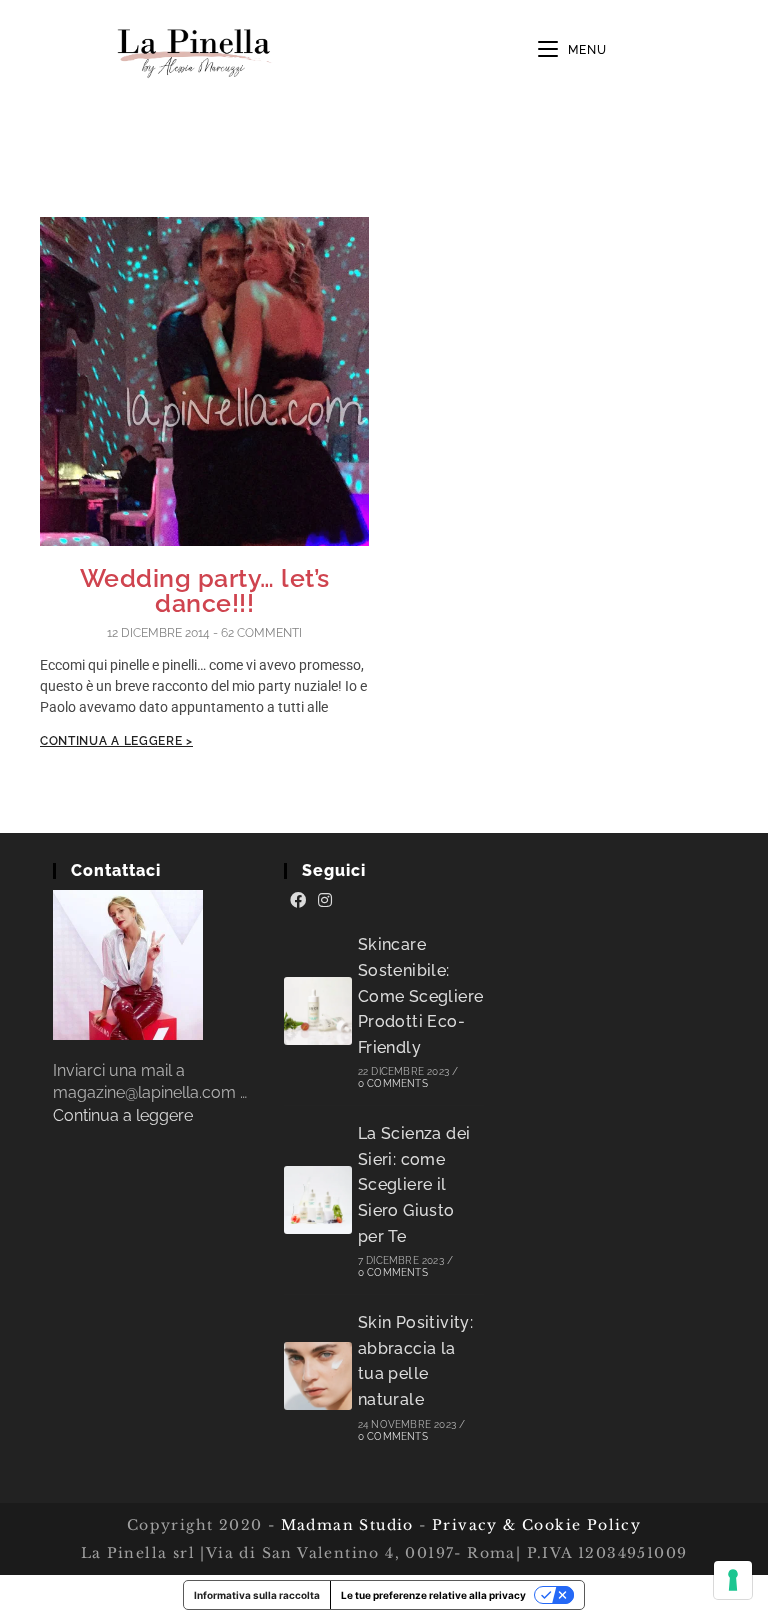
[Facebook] (298, 901)
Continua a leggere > (116, 741)
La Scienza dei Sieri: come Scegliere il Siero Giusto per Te (414, 1184)
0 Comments (393, 1083)
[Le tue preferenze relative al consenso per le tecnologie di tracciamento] (733, 1580)
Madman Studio (344, 1525)
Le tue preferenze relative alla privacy (433, 1595)
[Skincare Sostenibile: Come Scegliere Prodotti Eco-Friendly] (318, 1011)
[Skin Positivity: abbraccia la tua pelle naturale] (318, 1376)
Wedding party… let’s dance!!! (205, 590)
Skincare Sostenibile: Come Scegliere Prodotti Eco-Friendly (421, 995)
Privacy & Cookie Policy (536, 1525)
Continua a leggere (123, 1115)
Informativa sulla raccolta (257, 1595)
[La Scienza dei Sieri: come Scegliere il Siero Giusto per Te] (318, 1200)
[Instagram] (325, 901)
